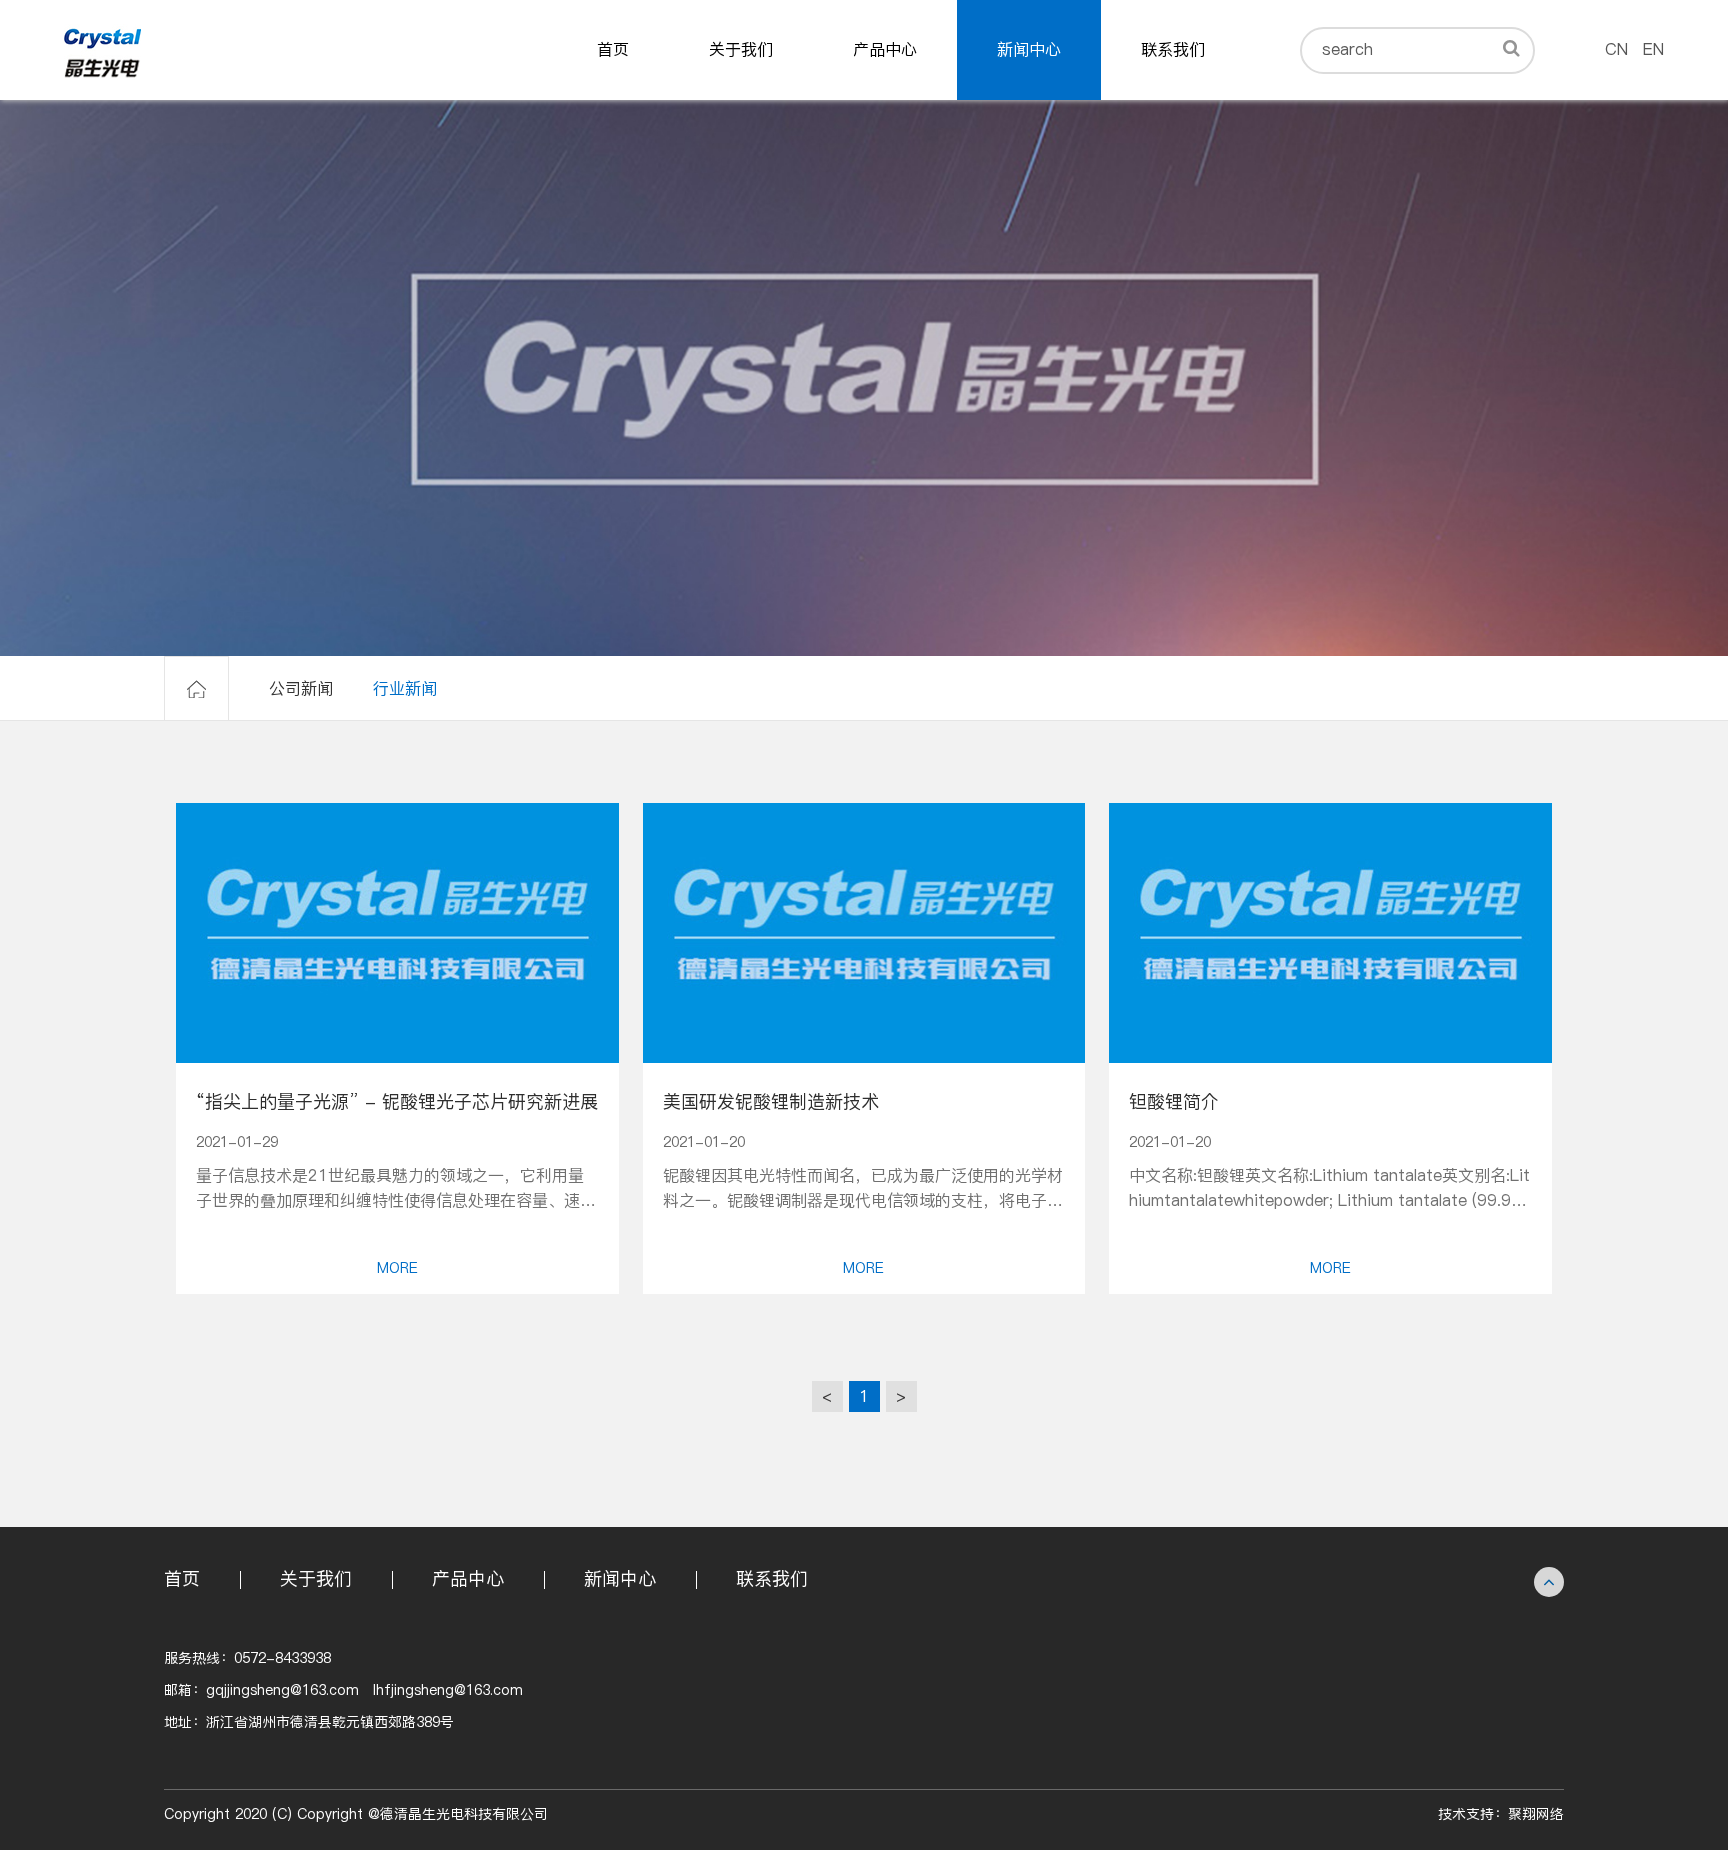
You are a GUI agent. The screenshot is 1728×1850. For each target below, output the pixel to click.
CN (1616, 49)
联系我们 (1173, 49)
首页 (613, 49)
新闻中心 (1029, 49)
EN (1653, 49)
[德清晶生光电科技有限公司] (104, 50)
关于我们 (741, 49)
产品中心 (885, 49)
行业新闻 (405, 688)
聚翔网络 (1536, 1814)
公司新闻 (301, 688)
